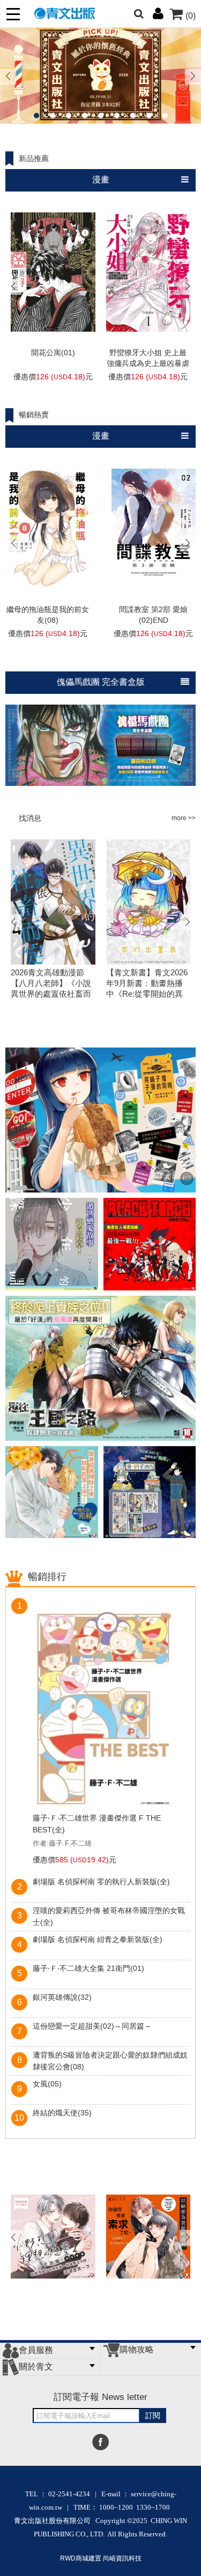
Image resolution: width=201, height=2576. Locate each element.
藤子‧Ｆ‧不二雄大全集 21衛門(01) (88, 1968)
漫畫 (101, 179)
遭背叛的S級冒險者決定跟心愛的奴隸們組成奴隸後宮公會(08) (110, 2061)
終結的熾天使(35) (62, 2113)
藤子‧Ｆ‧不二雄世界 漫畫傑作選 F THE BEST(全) (97, 1824)
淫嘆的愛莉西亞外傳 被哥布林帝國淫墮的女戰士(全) (109, 1916)
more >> (184, 818)
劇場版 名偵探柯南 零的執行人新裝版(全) (101, 1882)
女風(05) (47, 2084)
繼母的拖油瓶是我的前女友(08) (48, 615)
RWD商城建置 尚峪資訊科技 (101, 2558)
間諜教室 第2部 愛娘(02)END (153, 615)
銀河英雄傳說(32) (62, 1997)
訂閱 (153, 2416)
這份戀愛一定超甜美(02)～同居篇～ (92, 2026)
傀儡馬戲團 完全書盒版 (101, 682)
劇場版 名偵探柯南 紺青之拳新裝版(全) (98, 1939)
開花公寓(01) (53, 353)
